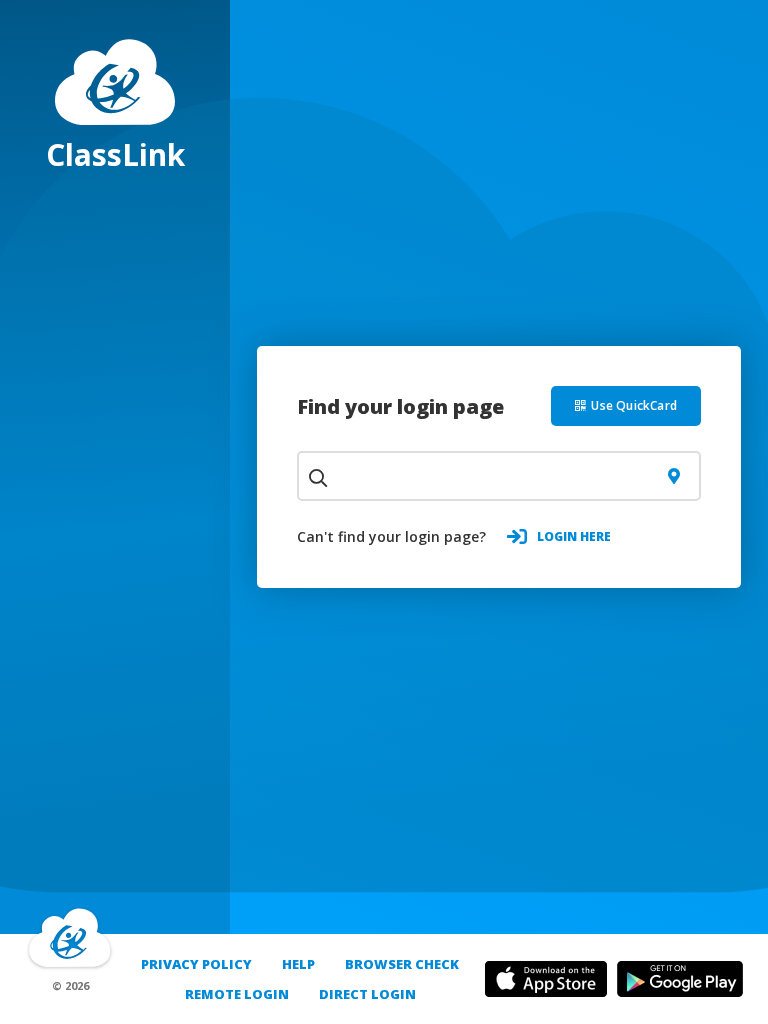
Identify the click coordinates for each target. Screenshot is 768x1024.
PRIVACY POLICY (196, 964)
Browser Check (402, 964)
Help (298, 964)
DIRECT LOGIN (367, 994)
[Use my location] (673, 475)
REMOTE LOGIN (237, 994)
